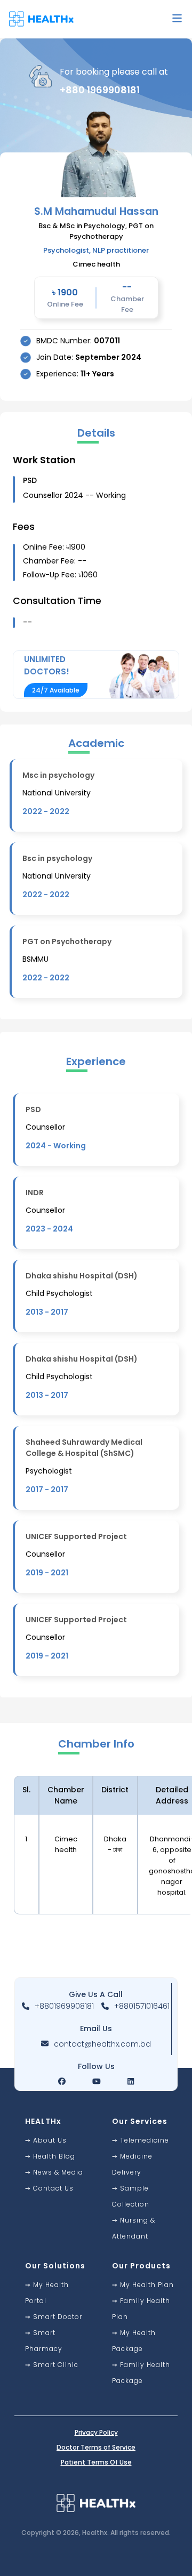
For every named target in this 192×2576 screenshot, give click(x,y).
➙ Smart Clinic (52, 2365)
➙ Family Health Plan (141, 2309)
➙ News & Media (54, 2172)
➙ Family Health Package (141, 2373)
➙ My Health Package (134, 2341)
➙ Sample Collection (131, 2196)
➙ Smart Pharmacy (44, 2341)
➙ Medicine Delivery (132, 2164)
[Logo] (45, 19)
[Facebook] (62, 2081)
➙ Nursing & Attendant (134, 2228)
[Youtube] (97, 2081)
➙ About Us (46, 2140)
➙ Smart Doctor (54, 2317)
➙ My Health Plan (143, 2285)
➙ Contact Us (49, 2188)
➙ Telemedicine (141, 2140)
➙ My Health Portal (47, 2293)
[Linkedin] (131, 2081)
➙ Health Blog (50, 2156)
